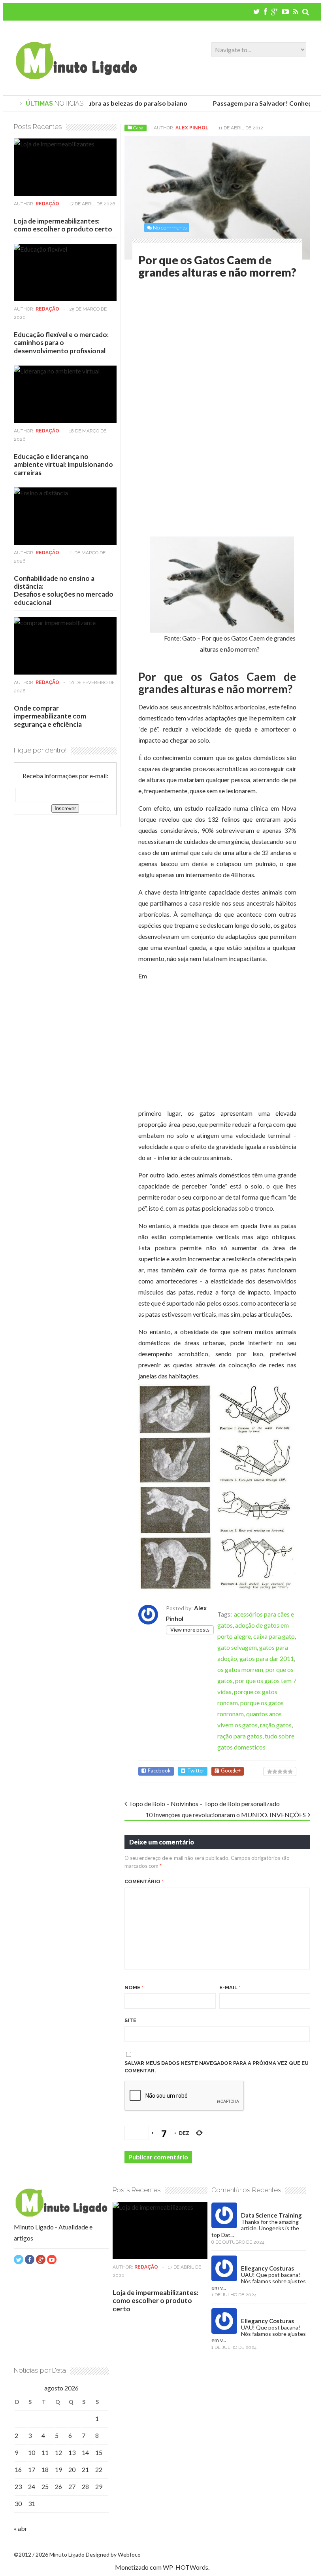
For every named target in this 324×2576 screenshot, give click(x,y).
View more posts (190, 1630)
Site (130, 2020)
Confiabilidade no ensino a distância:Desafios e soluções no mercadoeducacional (64, 590)
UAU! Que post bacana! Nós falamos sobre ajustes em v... (259, 2281)
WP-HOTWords (186, 2567)
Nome (134, 1987)
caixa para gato (274, 1636)
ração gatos (276, 1725)
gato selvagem (237, 1647)
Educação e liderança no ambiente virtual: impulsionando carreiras (63, 464)
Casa (138, 128)
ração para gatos (240, 1736)
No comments (170, 228)
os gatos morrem (240, 1669)
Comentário (144, 1881)
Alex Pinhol (192, 128)
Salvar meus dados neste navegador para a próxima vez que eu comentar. (217, 2067)
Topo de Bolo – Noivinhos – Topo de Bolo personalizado (204, 1804)
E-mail (230, 1987)
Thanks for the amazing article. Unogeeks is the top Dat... (255, 2228)
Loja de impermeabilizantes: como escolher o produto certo (63, 225)
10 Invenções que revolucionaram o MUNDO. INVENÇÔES (226, 1815)
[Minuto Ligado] (76, 77)
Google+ (231, 1771)
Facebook (159, 1771)
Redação (47, 204)
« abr (21, 2528)
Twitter (196, 1771)
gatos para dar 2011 (267, 1658)
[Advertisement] (205, 350)
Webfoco (129, 2554)
